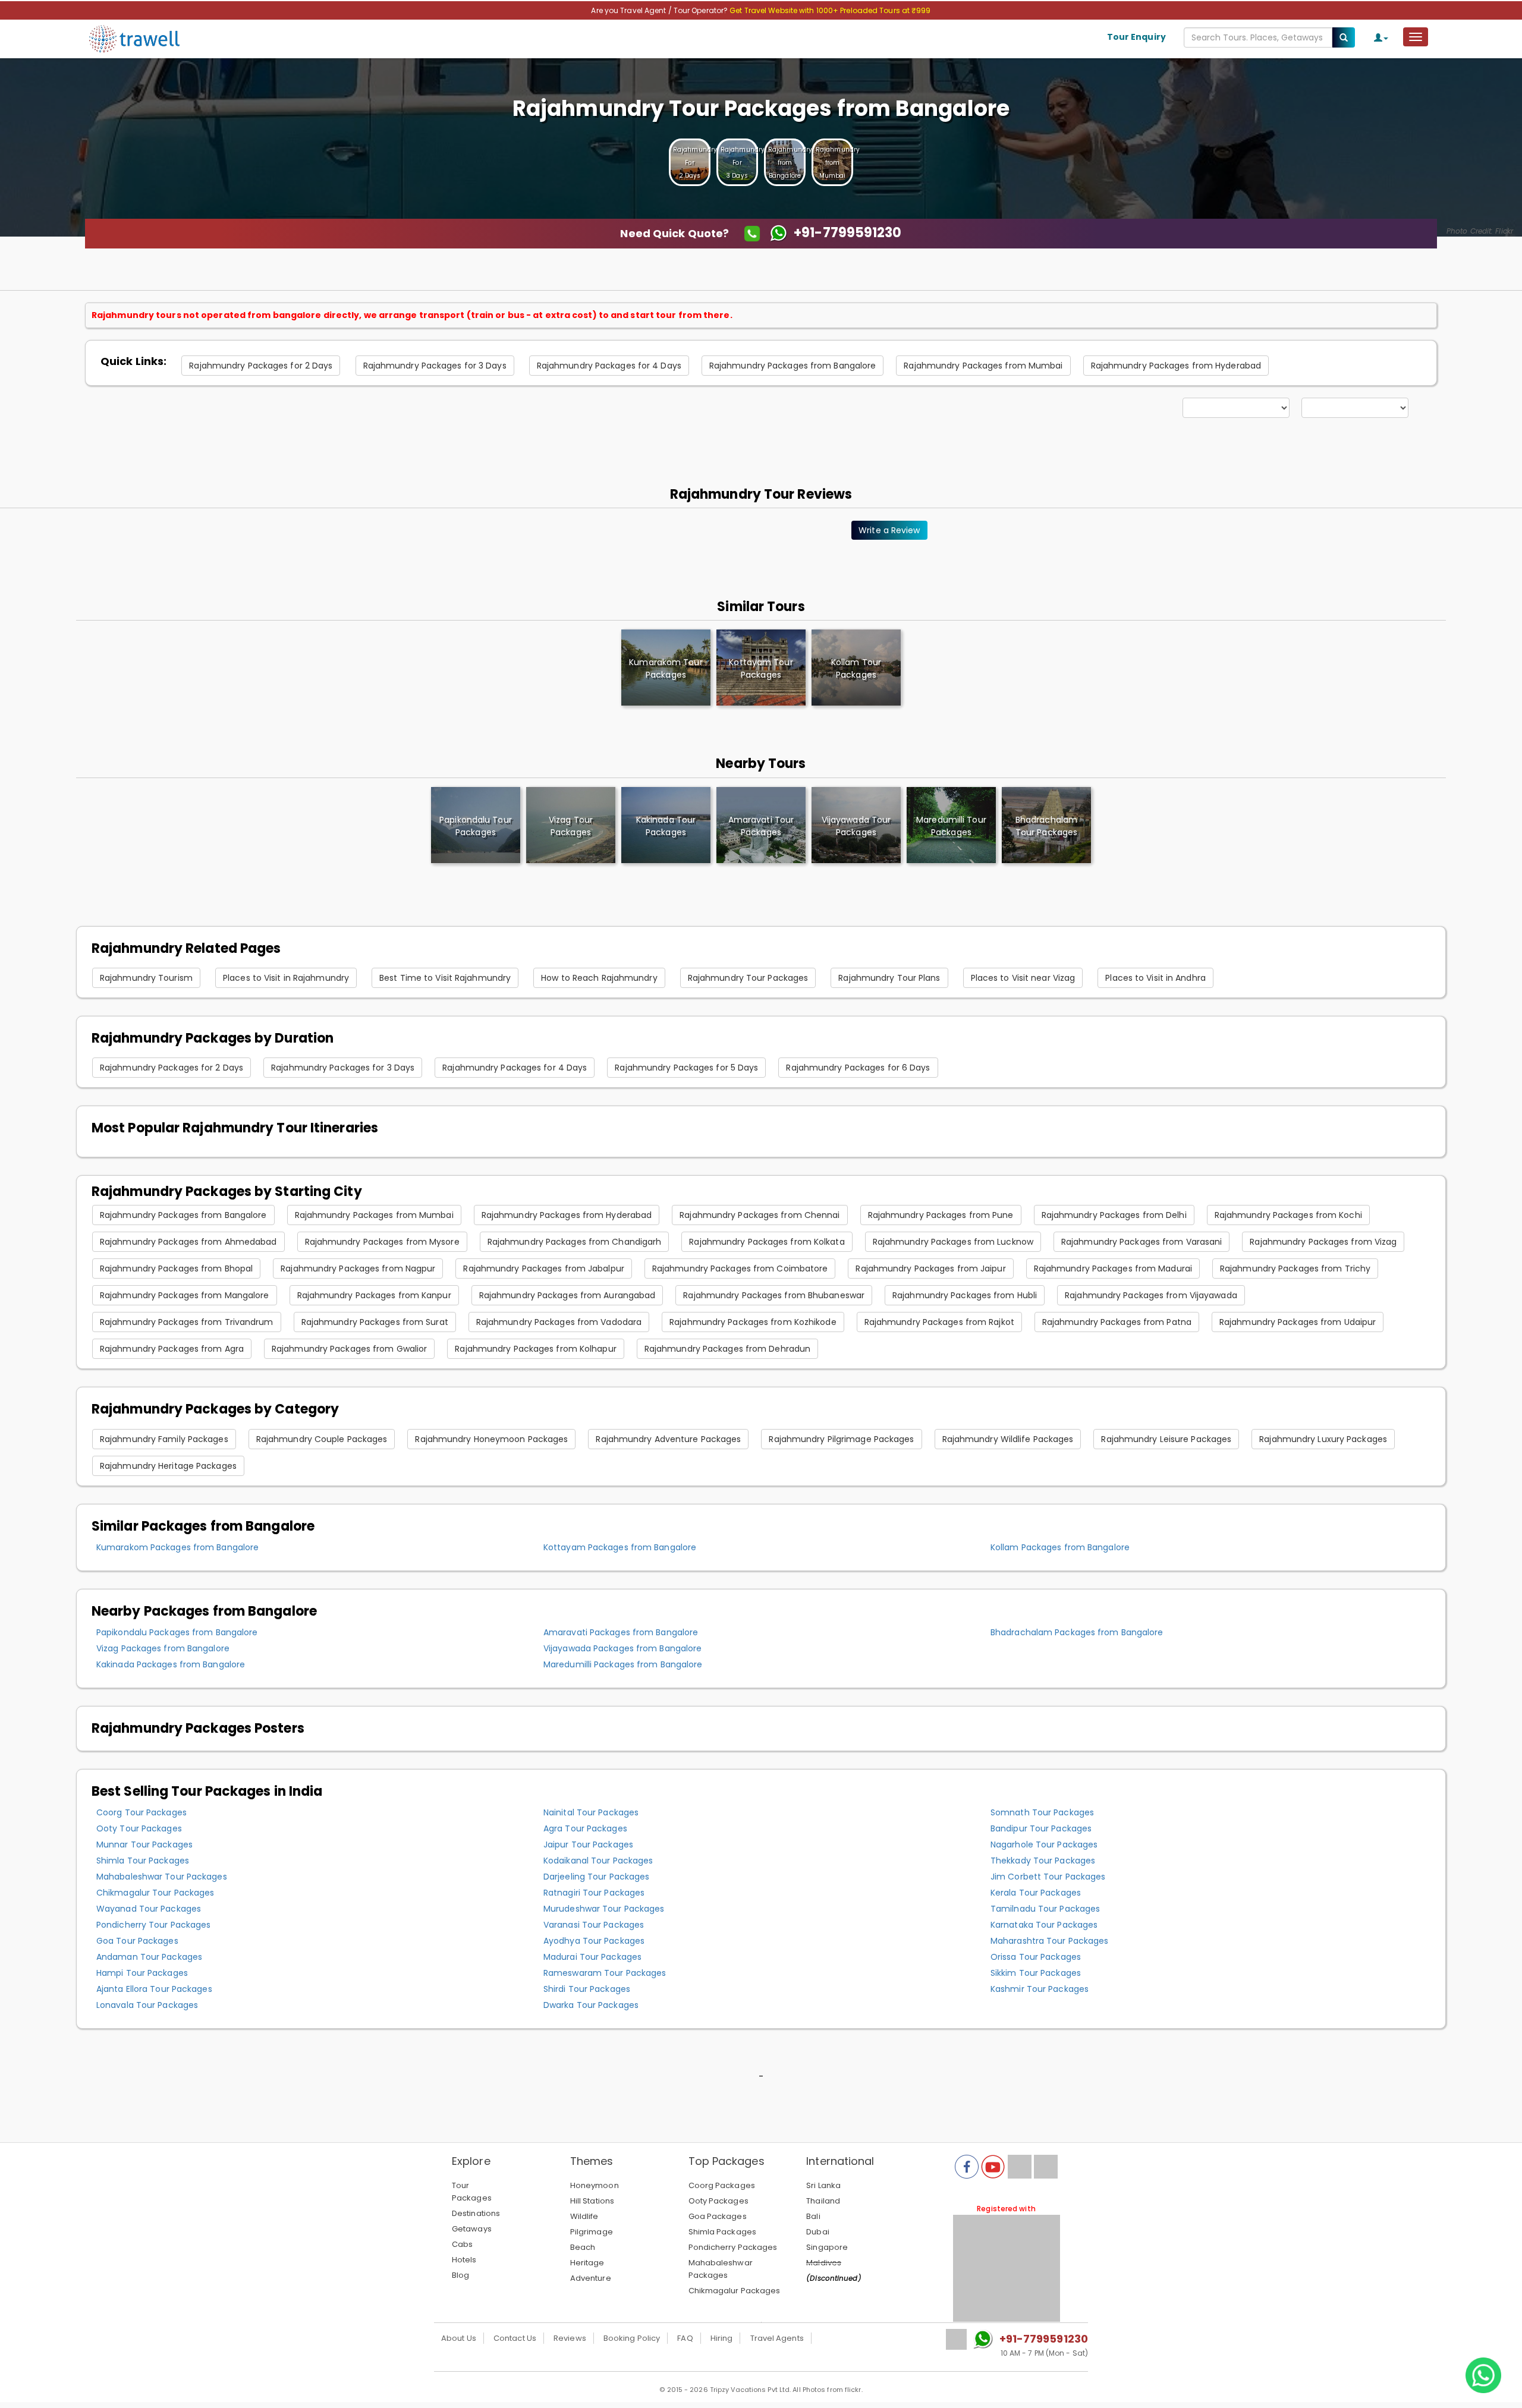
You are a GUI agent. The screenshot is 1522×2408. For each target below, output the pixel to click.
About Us (459, 2338)
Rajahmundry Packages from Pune (941, 1215)
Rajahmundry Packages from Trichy (1295, 1268)
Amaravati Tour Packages (761, 826)
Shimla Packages (723, 2232)
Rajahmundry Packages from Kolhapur (535, 1349)
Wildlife (584, 2216)
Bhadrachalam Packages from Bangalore (1077, 1632)
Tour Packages (472, 2192)
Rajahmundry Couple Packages (322, 1439)
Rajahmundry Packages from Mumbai (983, 366)
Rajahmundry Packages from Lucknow (953, 1242)
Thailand (823, 2201)
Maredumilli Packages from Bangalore (623, 1664)
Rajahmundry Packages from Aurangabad (567, 1295)
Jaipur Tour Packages (588, 1844)
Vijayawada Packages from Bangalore (622, 1648)
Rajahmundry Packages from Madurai (1113, 1268)
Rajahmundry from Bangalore (790, 163)
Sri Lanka (823, 2185)
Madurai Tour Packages (592, 1957)
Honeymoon (595, 2185)
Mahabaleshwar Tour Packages (162, 1877)
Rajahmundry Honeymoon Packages (491, 1439)
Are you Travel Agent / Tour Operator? (660, 10)
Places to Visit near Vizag (1023, 978)
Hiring (722, 2338)
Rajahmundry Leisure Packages (1166, 1439)
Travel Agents (777, 2338)
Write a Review (889, 530)
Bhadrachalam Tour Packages (1046, 826)
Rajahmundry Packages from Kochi (1288, 1215)
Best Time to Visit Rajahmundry (445, 978)
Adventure (591, 2278)
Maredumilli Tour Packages (951, 826)
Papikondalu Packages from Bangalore (177, 1632)
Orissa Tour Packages (1036, 1957)
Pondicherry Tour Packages (154, 1925)
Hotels (464, 2260)
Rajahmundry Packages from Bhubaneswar (774, 1295)
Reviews (570, 2338)
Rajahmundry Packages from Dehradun (727, 1349)
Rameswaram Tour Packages (605, 1973)
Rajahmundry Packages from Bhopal (176, 1268)
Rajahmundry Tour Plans (889, 978)
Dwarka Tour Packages (591, 2005)
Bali (813, 2216)
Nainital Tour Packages (591, 1812)
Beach (583, 2247)
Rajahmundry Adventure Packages (668, 1439)
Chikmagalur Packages (735, 2291)
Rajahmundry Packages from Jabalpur (543, 1268)
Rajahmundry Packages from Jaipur (930, 1268)
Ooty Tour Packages (139, 1828)
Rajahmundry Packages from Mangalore (185, 1295)
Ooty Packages (718, 2201)
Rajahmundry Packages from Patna (1117, 1322)
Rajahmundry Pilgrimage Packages (841, 1439)
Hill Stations (592, 2201)
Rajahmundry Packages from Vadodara (559, 1322)
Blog (460, 2275)
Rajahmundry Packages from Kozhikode (753, 1322)
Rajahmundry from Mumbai (838, 163)
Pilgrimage (592, 2232)
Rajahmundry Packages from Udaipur (1298, 1322)
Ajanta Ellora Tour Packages (154, 1989)
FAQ (685, 2338)
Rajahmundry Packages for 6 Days (858, 1068)
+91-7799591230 (1044, 2339)
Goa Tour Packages (137, 1941)
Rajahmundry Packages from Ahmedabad (188, 1242)
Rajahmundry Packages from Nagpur (358, 1268)
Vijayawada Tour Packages (856, 826)
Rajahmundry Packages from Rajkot (939, 1322)
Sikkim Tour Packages (1036, 1973)
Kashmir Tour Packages (1040, 1989)
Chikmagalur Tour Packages (155, 1893)
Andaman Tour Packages (149, 1957)
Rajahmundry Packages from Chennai (760, 1215)
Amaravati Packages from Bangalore (621, 1632)
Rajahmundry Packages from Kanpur (374, 1295)
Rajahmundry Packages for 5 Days (686, 1068)
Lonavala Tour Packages (147, 2005)
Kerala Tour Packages (1036, 1893)
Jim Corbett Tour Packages (1048, 1877)
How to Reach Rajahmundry (599, 978)
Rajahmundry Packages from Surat (375, 1322)
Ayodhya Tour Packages (594, 1941)
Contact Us (515, 2338)
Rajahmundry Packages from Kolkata (767, 1242)
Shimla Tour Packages (143, 1861)
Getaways (472, 2229)
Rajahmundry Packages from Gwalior (349, 1349)
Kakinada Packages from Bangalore (171, 1664)
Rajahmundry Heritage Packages (168, 1466)
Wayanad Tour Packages (149, 1909)
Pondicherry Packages (733, 2247)
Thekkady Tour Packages (1043, 1861)
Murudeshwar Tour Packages (604, 1909)
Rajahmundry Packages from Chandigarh (575, 1242)
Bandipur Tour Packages (1041, 1828)
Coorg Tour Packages (141, 1812)
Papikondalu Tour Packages (476, 826)
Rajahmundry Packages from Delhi (1114, 1215)
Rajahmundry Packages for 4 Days (609, 366)
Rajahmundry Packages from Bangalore (793, 366)
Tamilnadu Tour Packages (1045, 1909)
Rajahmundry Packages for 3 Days (435, 366)
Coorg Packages (722, 2185)
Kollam (856, 668)
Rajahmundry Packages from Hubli (965, 1295)
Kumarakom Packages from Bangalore (177, 1547)
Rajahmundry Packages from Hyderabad (1176, 366)
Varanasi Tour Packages (594, 1925)
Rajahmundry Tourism (146, 978)
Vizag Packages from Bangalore (163, 1648)
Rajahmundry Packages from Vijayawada (1151, 1295)
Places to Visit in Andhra (1155, 978)
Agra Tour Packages (585, 1828)
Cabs (462, 2244)
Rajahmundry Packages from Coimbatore (740, 1268)
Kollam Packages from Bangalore (1060, 1547)
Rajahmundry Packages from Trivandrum (187, 1322)
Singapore (827, 2247)
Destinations (476, 2213)
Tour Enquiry (1136, 37)
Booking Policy (632, 2338)
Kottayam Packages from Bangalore (620, 1547)
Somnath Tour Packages (1042, 1812)
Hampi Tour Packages (142, 1973)
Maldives (824, 2263)
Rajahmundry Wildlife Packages (1008, 1439)
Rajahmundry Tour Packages (748, 978)
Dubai (818, 2232)
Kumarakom (666, 668)
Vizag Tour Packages (571, 826)
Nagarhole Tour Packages (1044, 1844)
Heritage (587, 2263)
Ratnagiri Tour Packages (594, 1893)
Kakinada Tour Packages (666, 826)
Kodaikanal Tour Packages (598, 1861)
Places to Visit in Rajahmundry (286, 978)
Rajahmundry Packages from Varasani (1141, 1242)
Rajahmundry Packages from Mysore (382, 1242)
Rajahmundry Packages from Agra (172, 1349)
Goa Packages (718, 2216)
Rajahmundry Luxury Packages (1323, 1439)
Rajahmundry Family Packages (164, 1439)
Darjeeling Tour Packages (596, 1877)
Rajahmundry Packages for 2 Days (261, 366)
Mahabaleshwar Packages (721, 2269)
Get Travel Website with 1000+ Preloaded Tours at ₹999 (830, 10)
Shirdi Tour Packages (587, 1989)
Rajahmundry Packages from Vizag (1323, 1242)
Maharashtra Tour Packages (1050, 1941)
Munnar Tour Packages (144, 1844)
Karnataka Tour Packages (1044, 1925)
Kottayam (761, 668)
